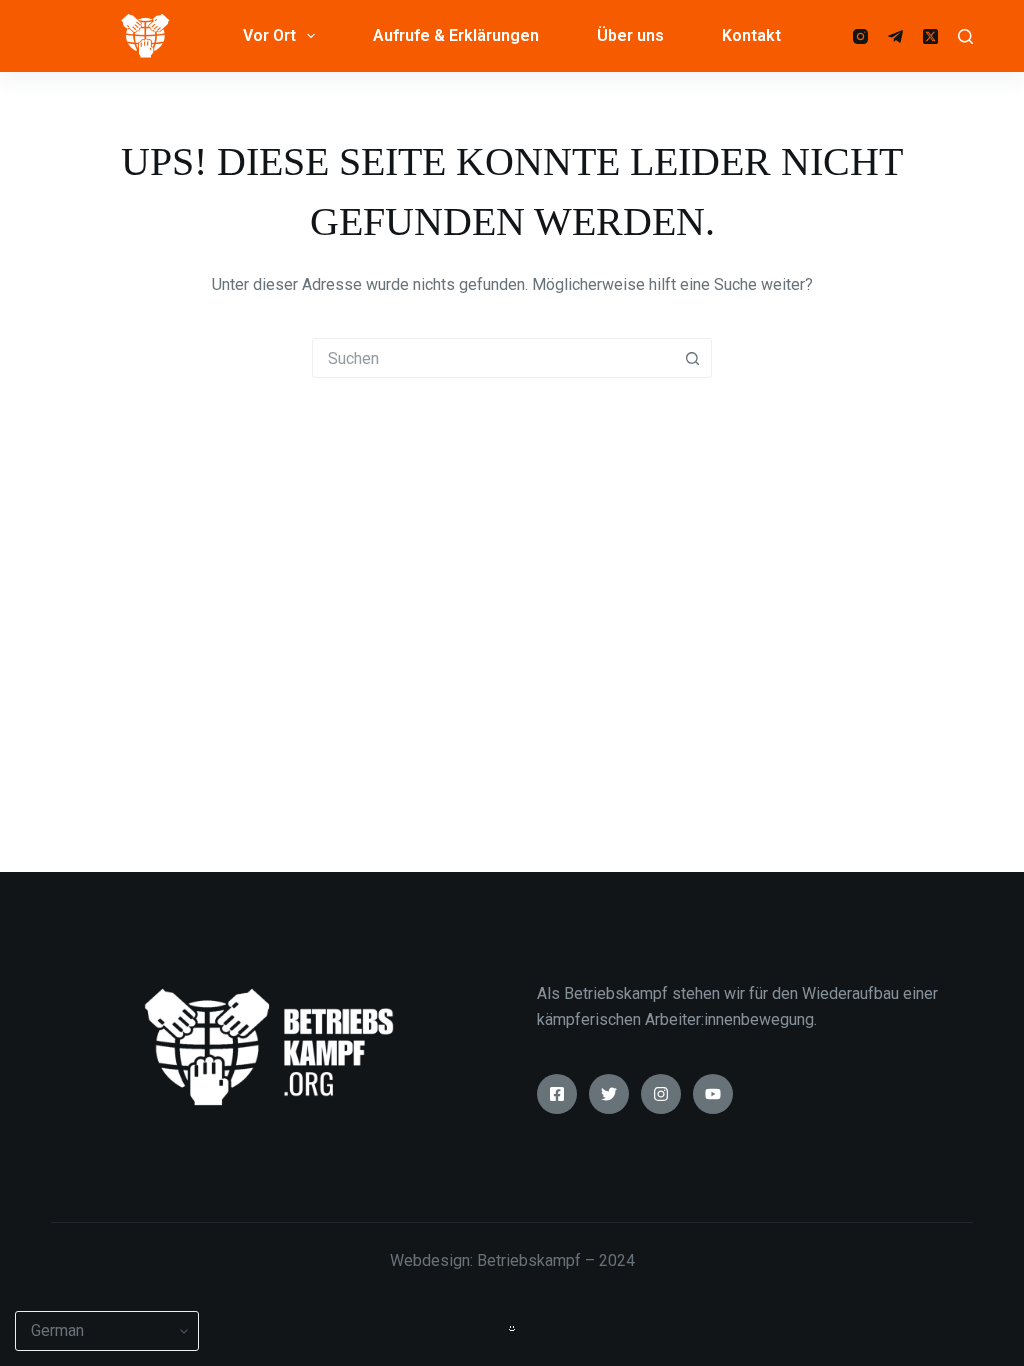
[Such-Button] (692, 358)
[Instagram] (860, 36)
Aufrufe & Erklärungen (456, 35)
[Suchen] (965, 36)
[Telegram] (895, 36)
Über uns (630, 35)
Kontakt (751, 35)
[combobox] (493, 358)
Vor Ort (269, 35)
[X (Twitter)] (930, 36)
